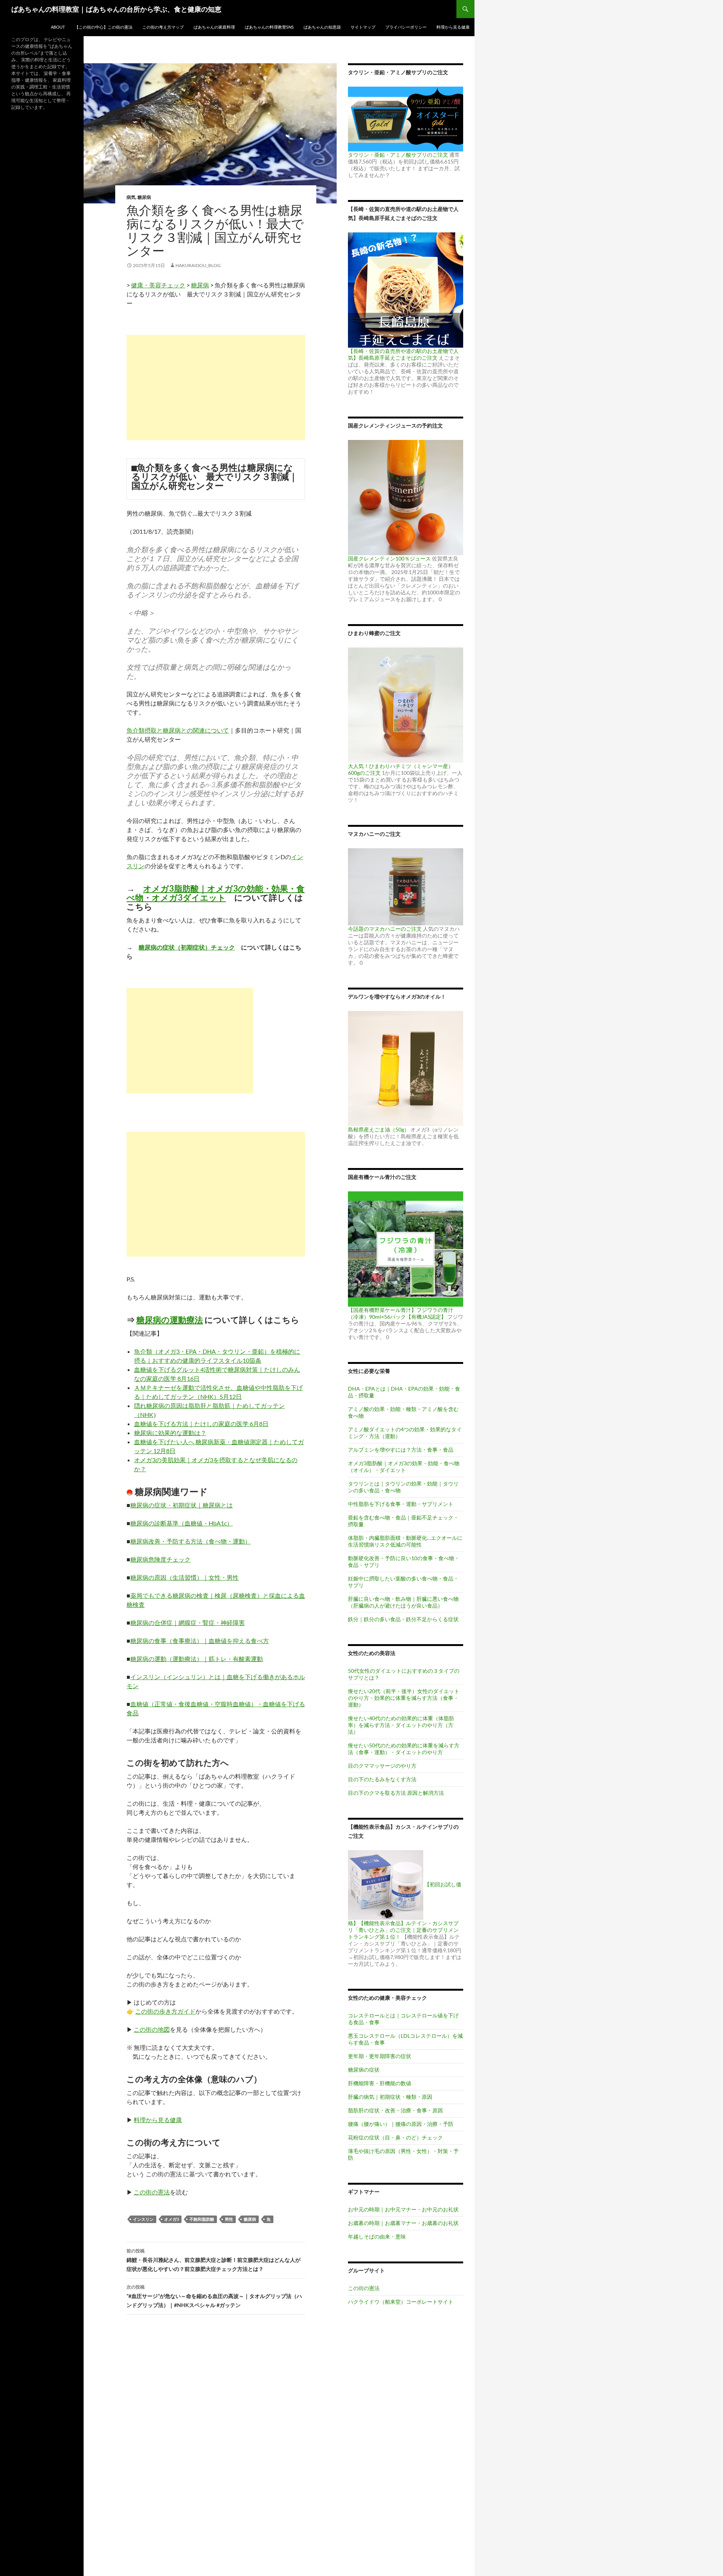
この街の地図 (152, 2029)
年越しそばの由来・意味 (377, 2236)
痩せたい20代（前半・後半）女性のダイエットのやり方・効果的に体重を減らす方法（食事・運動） (404, 1698)
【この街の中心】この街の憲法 (104, 27)
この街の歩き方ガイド (165, 2011)
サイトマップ (363, 27)
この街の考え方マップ (163, 27)
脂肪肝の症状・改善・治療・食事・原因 (395, 2110)
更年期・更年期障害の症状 (380, 2056)
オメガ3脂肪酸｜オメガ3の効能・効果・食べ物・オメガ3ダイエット (216, 893)
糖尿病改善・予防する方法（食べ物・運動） (191, 1541)
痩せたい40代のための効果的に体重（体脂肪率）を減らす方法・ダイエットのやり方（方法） (401, 1725)
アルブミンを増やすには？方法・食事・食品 (401, 1450)
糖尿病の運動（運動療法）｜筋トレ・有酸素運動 (197, 1659)
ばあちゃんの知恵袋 (322, 27)
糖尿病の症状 (364, 2070)
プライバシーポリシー (406, 27)
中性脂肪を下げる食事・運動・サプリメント (401, 1504)
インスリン (143, 2219)
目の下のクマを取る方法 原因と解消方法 (396, 1793)
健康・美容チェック (158, 285)
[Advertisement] (216, 388)
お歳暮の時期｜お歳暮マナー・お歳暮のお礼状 (403, 2223)
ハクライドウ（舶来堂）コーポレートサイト (401, 2302)
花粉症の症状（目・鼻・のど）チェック (395, 2137)
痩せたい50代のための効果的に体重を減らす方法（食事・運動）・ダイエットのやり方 (404, 1749)
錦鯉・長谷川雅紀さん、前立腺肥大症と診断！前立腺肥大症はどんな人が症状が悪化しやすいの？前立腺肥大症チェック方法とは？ (214, 2260)
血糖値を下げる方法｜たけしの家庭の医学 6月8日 (201, 1424)
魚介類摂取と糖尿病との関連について (178, 730)
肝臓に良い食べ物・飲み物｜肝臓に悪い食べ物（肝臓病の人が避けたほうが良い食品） (403, 1602)
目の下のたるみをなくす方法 (382, 1779)
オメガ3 (172, 2219)
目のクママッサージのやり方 (382, 1766)
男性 (229, 2219)
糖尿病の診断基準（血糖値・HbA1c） (182, 1523)
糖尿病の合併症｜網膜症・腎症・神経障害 (188, 1622)
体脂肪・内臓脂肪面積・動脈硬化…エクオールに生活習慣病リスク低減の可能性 (405, 1541)
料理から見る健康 (453, 27)
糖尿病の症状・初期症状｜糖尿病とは (182, 1505)
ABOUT (58, 27)
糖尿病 (144, 197)
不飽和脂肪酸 (202, 2219)
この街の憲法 (152, 2192)
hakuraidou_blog (198, 265)
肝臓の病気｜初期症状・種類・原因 (390, 2097)
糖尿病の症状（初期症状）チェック (187, 947)
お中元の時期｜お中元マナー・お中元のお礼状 (403, 2209)
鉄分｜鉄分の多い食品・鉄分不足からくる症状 (403, 1619)
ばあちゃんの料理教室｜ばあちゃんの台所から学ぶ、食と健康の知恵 (116, 9)
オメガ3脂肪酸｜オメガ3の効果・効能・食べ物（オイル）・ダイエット (404, 1467)
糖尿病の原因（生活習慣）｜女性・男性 (185, 1577)
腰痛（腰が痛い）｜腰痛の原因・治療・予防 (401, 2124)
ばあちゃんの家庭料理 (214, 27)
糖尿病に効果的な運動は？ (170, 1433)
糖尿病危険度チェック (160, 1559)
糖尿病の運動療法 (170, 1320)
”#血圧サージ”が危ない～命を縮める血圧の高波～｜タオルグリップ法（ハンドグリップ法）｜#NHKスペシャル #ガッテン (214, 2296)
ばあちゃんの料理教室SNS (269, 27)
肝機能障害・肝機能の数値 (380, 2083)
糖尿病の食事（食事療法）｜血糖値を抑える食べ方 (200, 1641)
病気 (131, 197)
